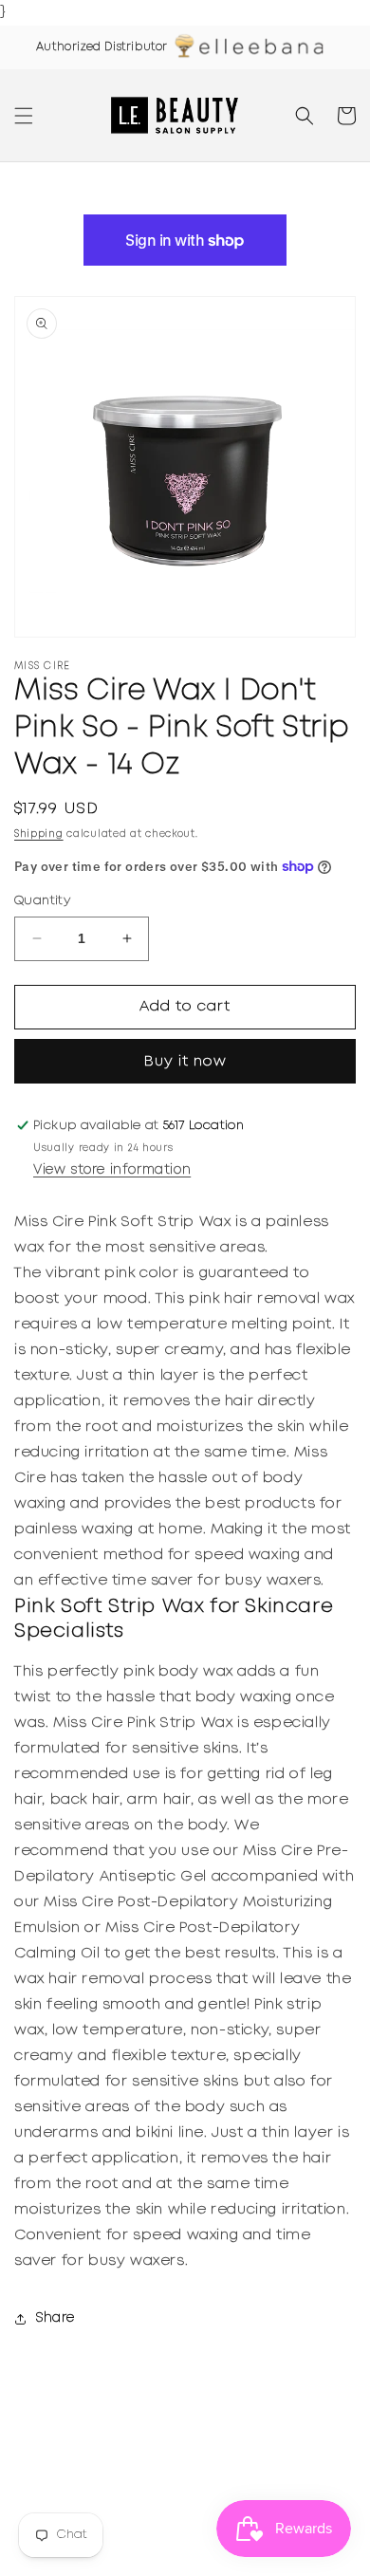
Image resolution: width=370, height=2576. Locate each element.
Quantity (42, 901)
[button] (24, 116)
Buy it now (185, 1062)
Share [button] (55, 2318)
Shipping (39, 834)
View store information (112, 1170)
